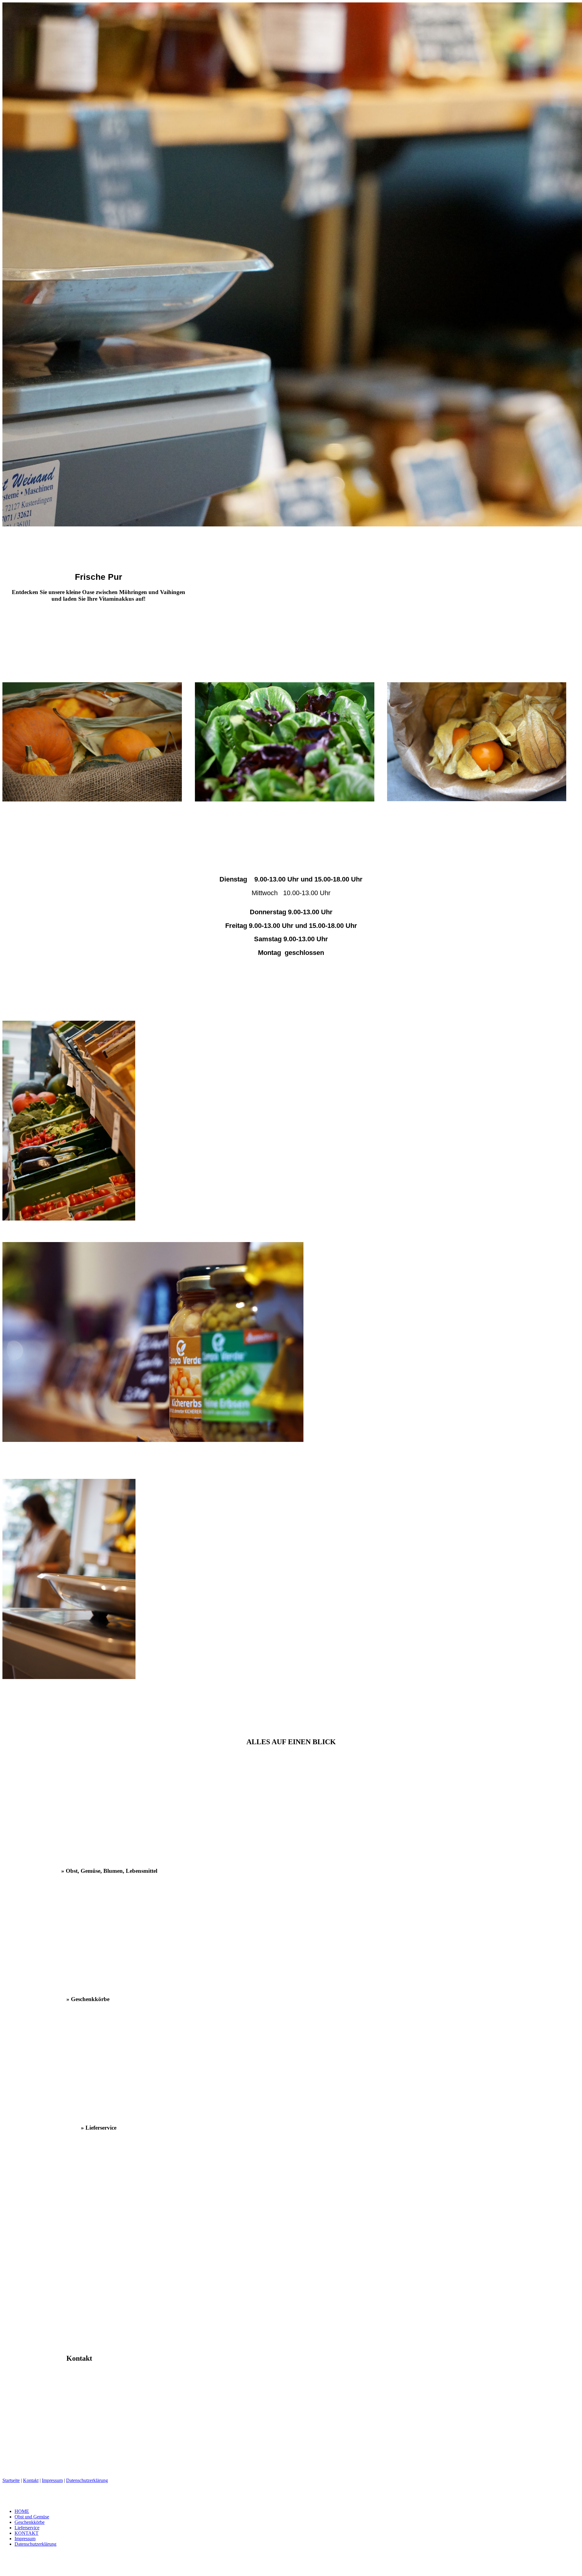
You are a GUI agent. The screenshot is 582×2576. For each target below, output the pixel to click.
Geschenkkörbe (30, 2522)
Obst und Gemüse (32, 2517)
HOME (22, 2511)
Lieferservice (27, 2528)
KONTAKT (27, 2533)
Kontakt (31, 2480)
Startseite (11, 2480)
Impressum (52, 2480)
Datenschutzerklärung (87, 2480)
